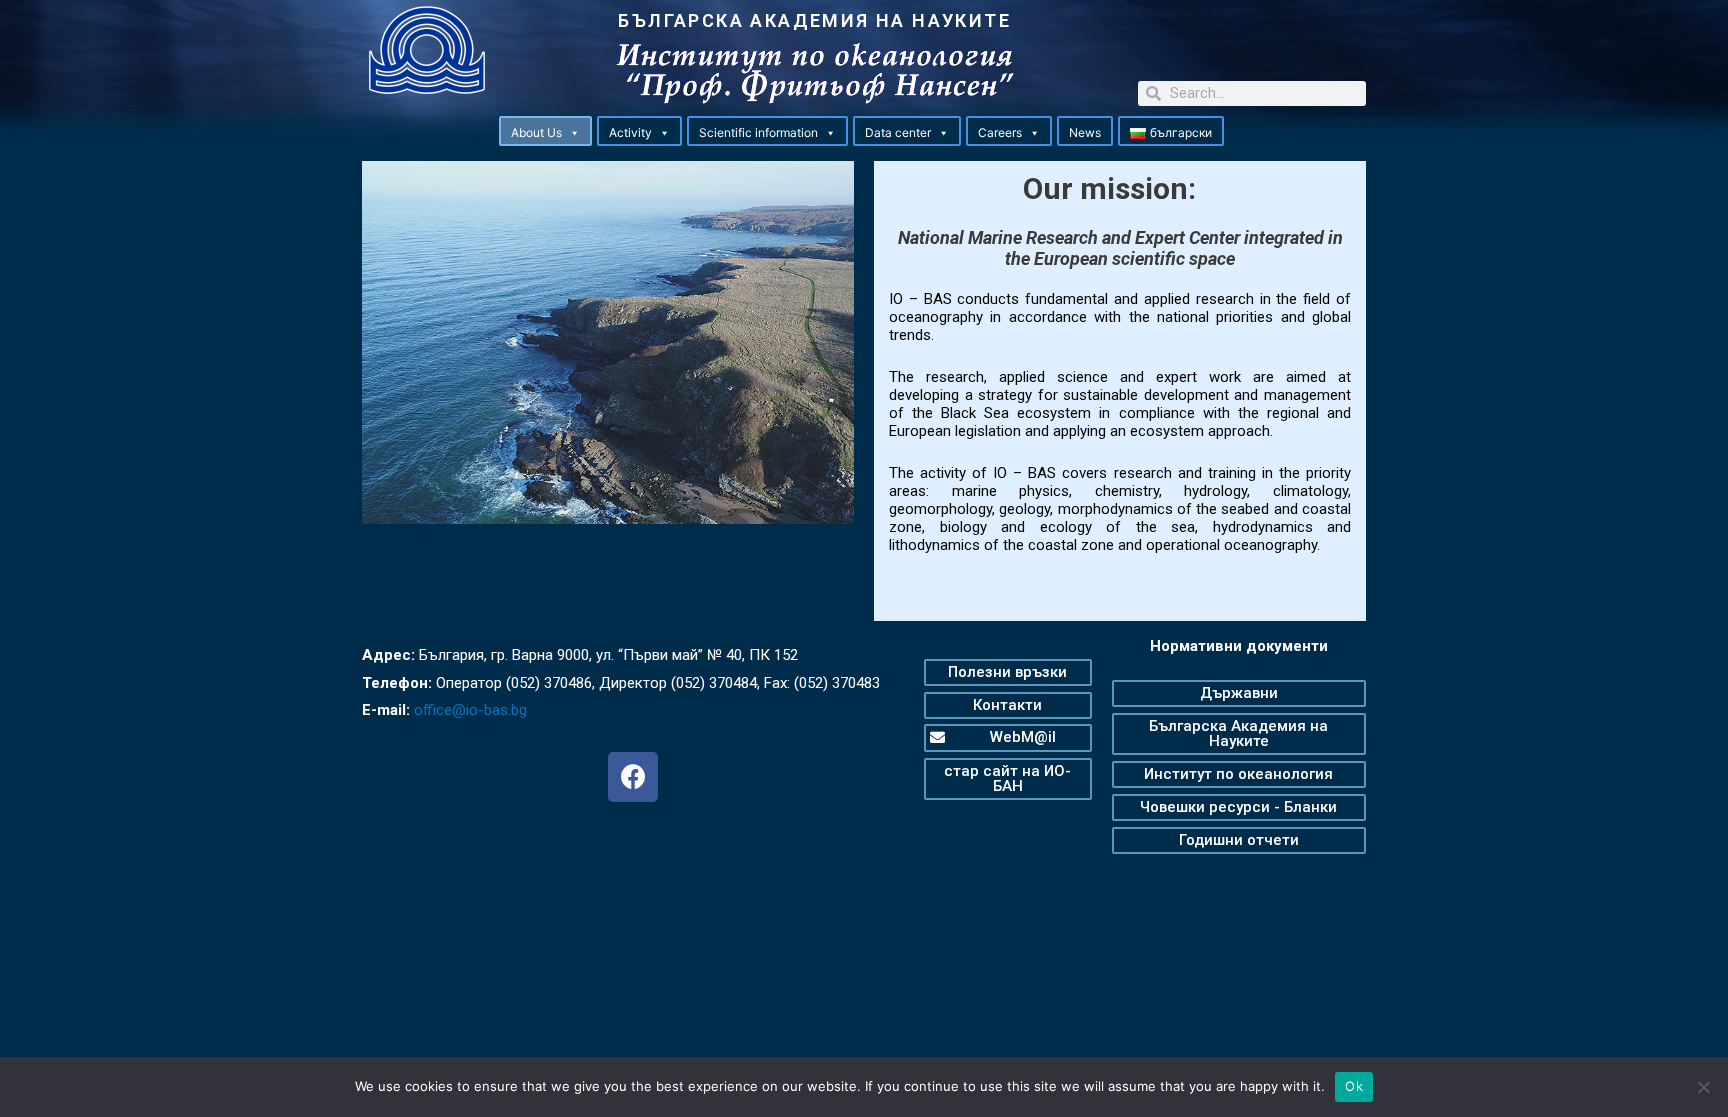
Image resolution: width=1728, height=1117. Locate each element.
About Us (536, 132)
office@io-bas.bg (470, 710)
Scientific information (758, 132)
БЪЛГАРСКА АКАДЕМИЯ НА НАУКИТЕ (814, 20)
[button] (574, 133)
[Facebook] (633, 777)
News (1085, 132)
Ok (1354, 1086)
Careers (1000, 132)
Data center (898, 132)
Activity (630, 132)
